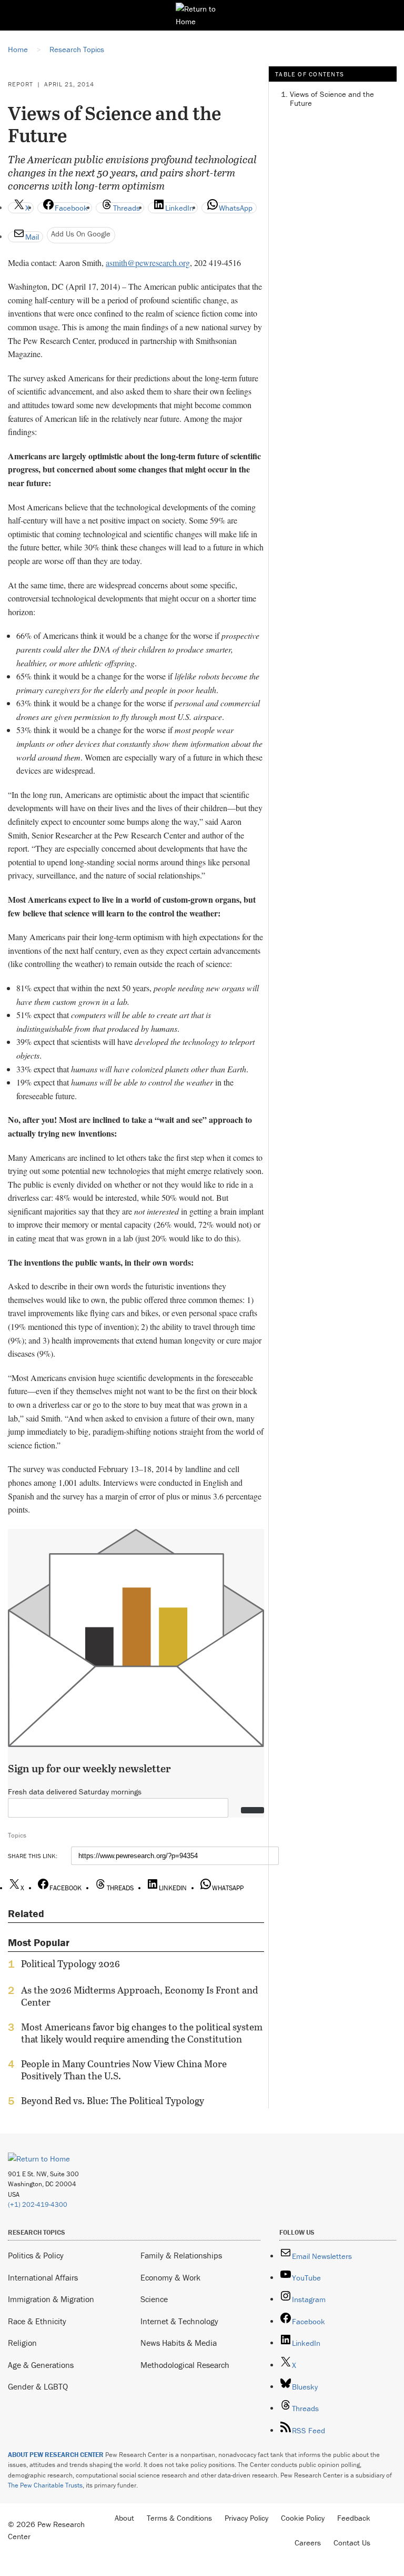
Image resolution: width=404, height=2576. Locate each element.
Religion (22, 2343)
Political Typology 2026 (70, 1964)
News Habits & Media (179, 2343)
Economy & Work (170, 2277)
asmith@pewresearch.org (148, 263)
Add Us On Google (81, 234)
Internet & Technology (179, 2321)
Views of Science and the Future (332, 98)
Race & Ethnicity (37, 2321)
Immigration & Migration (51, 2299)
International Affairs (43, 2277)
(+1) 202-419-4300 (38, 2204)
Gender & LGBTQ (38, 2386)
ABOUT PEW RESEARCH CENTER (56, 2455)
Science (154, 2299)
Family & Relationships (181, 2255)
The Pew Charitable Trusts (45, 2485)
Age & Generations (41, 2365)
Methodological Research (185, 2365)
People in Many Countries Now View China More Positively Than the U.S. (124, 2070)
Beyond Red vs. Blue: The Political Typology (113, 2101)
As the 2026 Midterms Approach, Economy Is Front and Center (139, 1996)
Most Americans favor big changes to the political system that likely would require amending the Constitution (142, 2033)
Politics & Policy (36, 2255)
